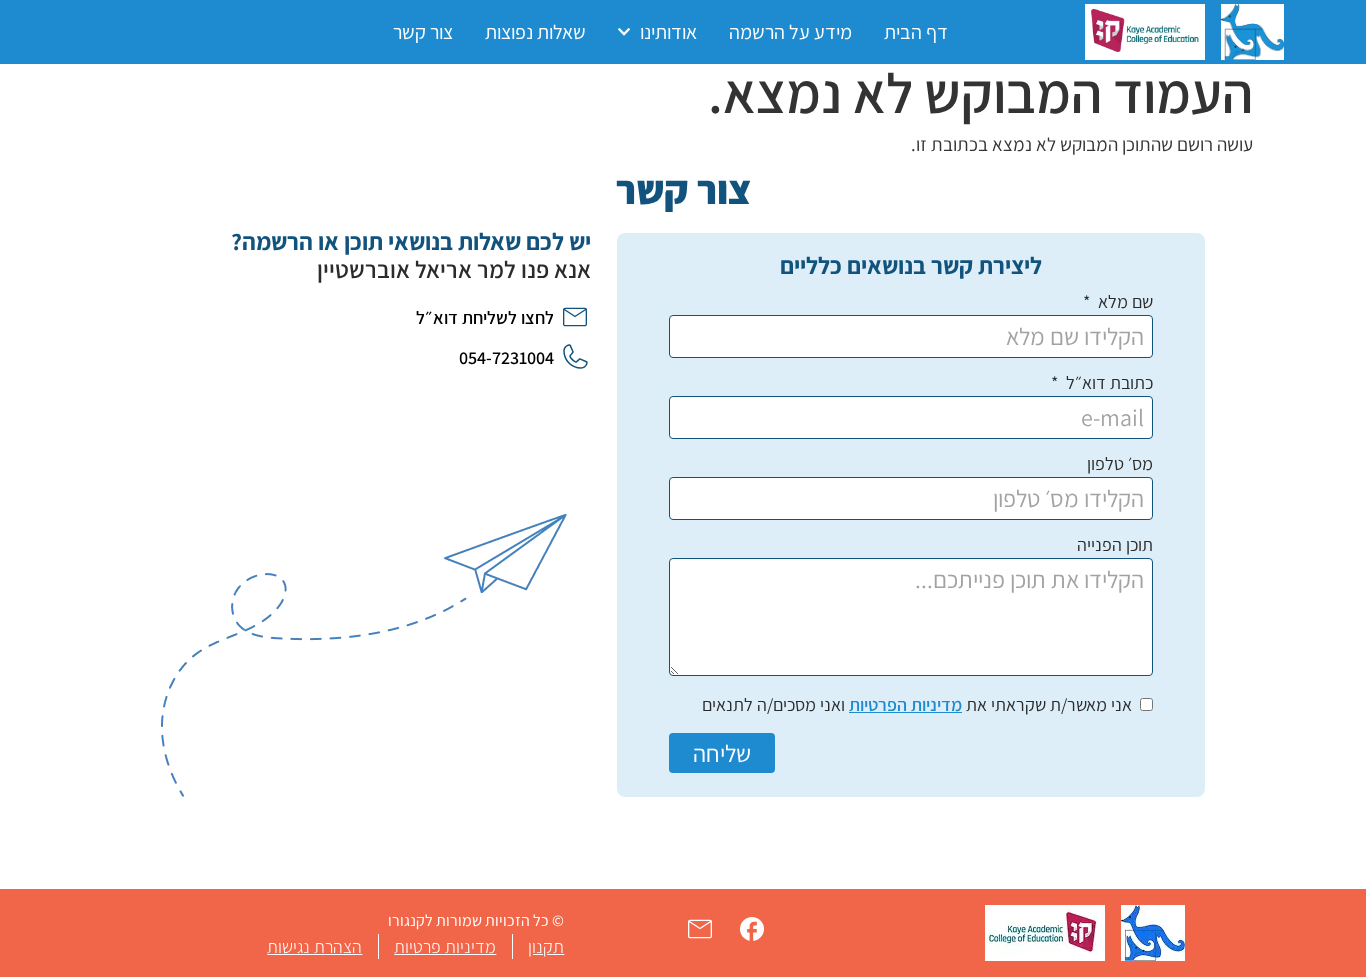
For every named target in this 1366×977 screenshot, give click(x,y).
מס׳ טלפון (1120, 465)
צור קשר (423, 32)
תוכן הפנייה (1115, 546)
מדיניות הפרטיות (905, 704)
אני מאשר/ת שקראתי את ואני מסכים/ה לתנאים (917, 704)
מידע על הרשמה (790, 32)
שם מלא (1123, 303)
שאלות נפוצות (535, 32)
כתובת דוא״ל (1107, 384)
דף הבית (916, 32)
